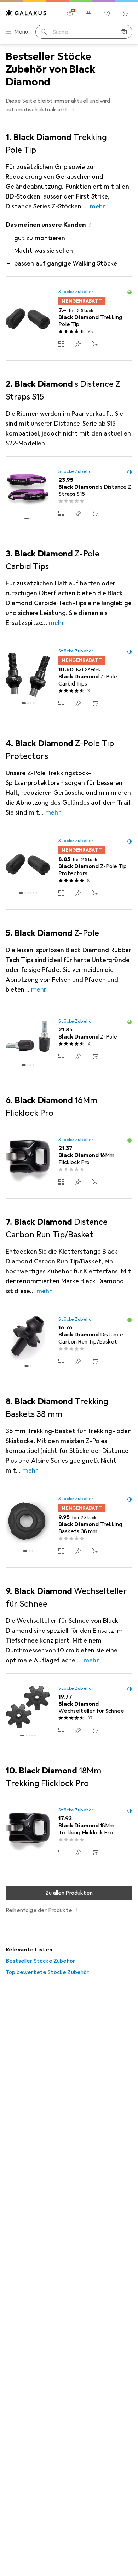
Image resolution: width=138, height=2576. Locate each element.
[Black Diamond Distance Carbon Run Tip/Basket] (69, 1341)
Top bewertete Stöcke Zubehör (47, 1972)
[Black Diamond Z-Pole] (69, 1040)
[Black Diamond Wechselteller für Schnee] (69, 1710)
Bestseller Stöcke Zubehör (40, 1961)
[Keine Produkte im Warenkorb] (125, 13)
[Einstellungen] (70, 13)
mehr (97, 206)
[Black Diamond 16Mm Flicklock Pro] (69, 1162)
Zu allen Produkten (69, 1893)
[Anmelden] (88, 13)
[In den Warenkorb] (95, 344)
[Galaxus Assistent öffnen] (107, 13)
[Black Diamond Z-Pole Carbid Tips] (69, 678)
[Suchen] (44, 32)
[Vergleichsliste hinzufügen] (61, 344)
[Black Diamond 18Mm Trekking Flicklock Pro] (69, 1832)
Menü (21, 32)
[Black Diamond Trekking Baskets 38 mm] (69, 1526)
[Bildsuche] (124, 32)
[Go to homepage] (26, 13)
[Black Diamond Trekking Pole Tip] (69, 319)
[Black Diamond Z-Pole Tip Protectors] (69, 868)
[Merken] (78, 344)
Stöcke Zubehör (76, 292)
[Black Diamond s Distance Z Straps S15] (69, 494)
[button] (73, 109)
